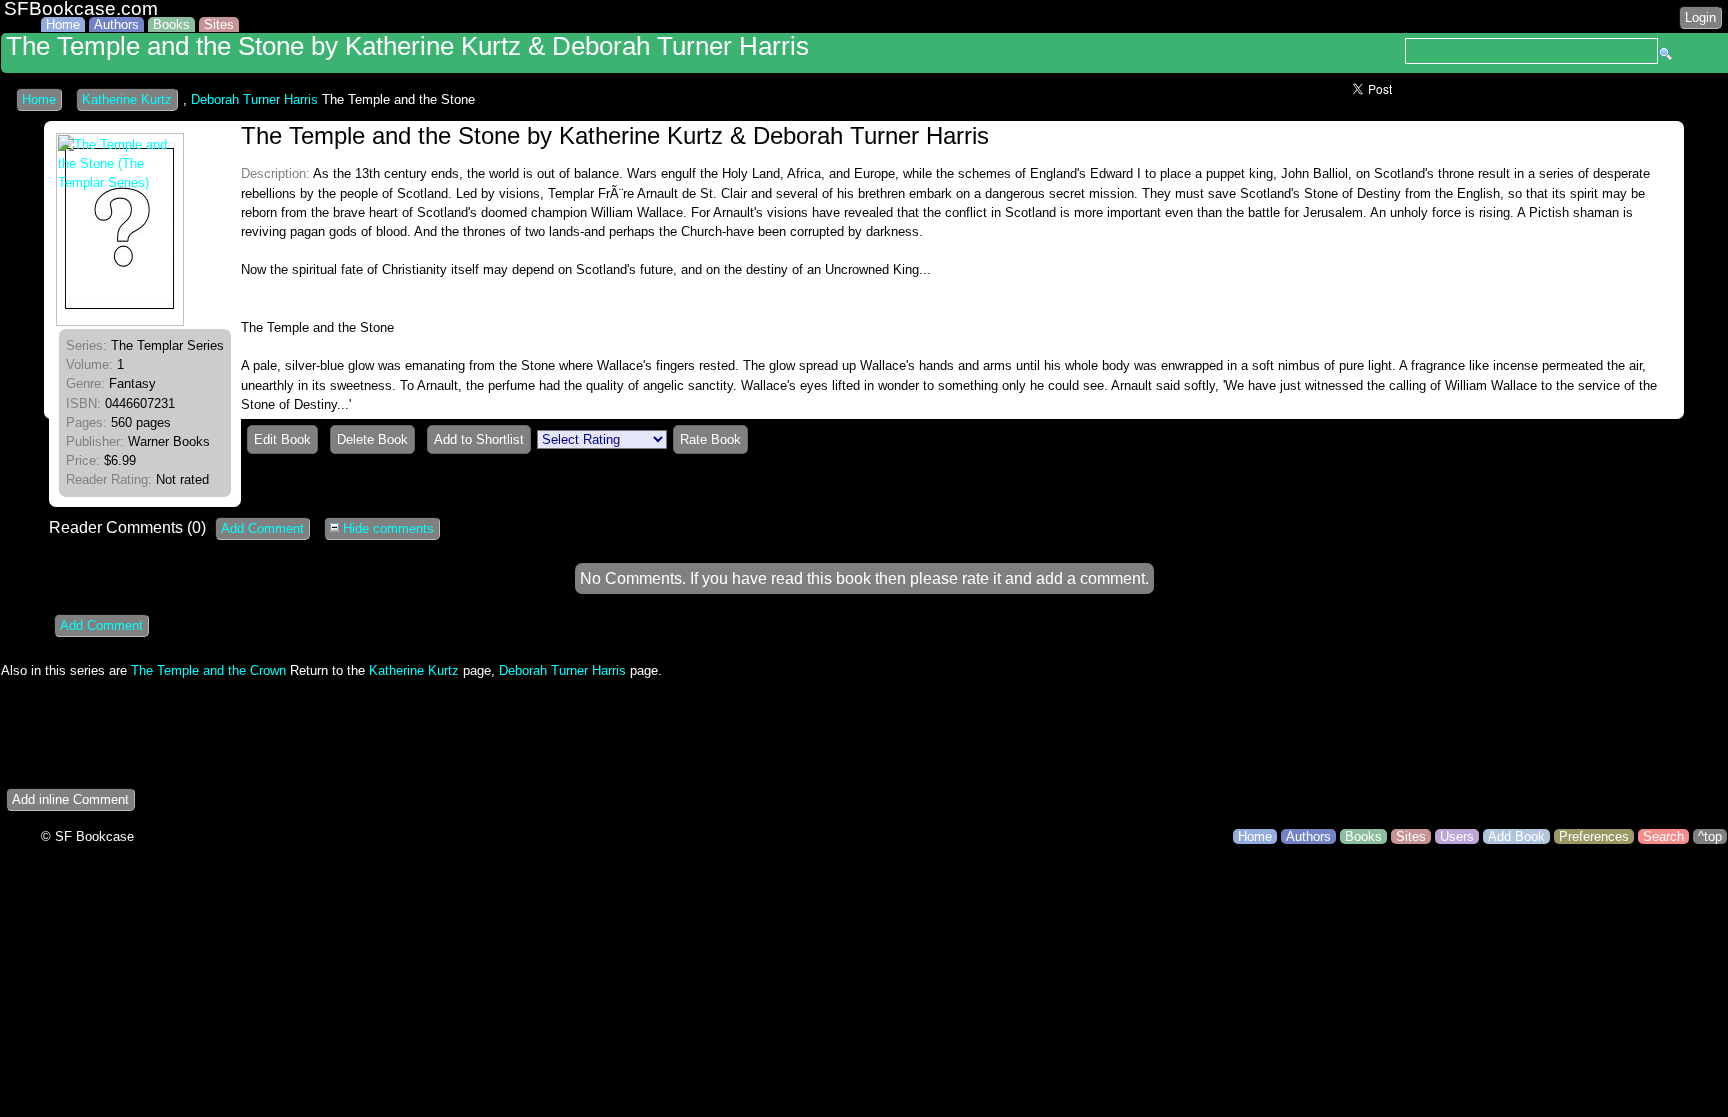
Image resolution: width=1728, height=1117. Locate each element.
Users (1457, 836)
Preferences (1594, 836)
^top (1710, 836)
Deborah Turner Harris (254, 99)
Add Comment (262, 528)
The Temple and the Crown (208, 670)
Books (171, 24)
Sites (219, 24)
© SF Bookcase (87, 836)
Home (63, 24)
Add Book (1516, 836)
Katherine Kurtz (127, 99)
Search (1663, 836)
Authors (116, 24)
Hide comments (386, 528)
